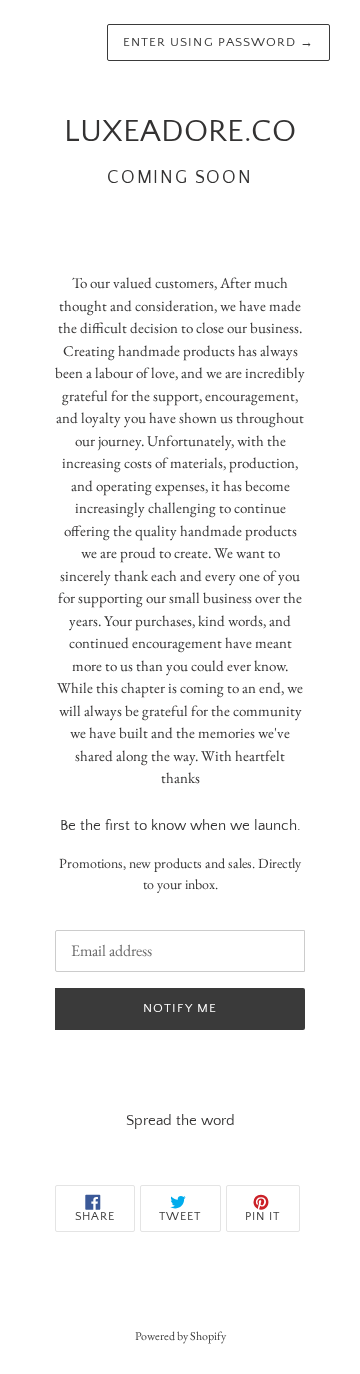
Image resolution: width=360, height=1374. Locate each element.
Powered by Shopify (180, 1336)
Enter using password (218, 42)
